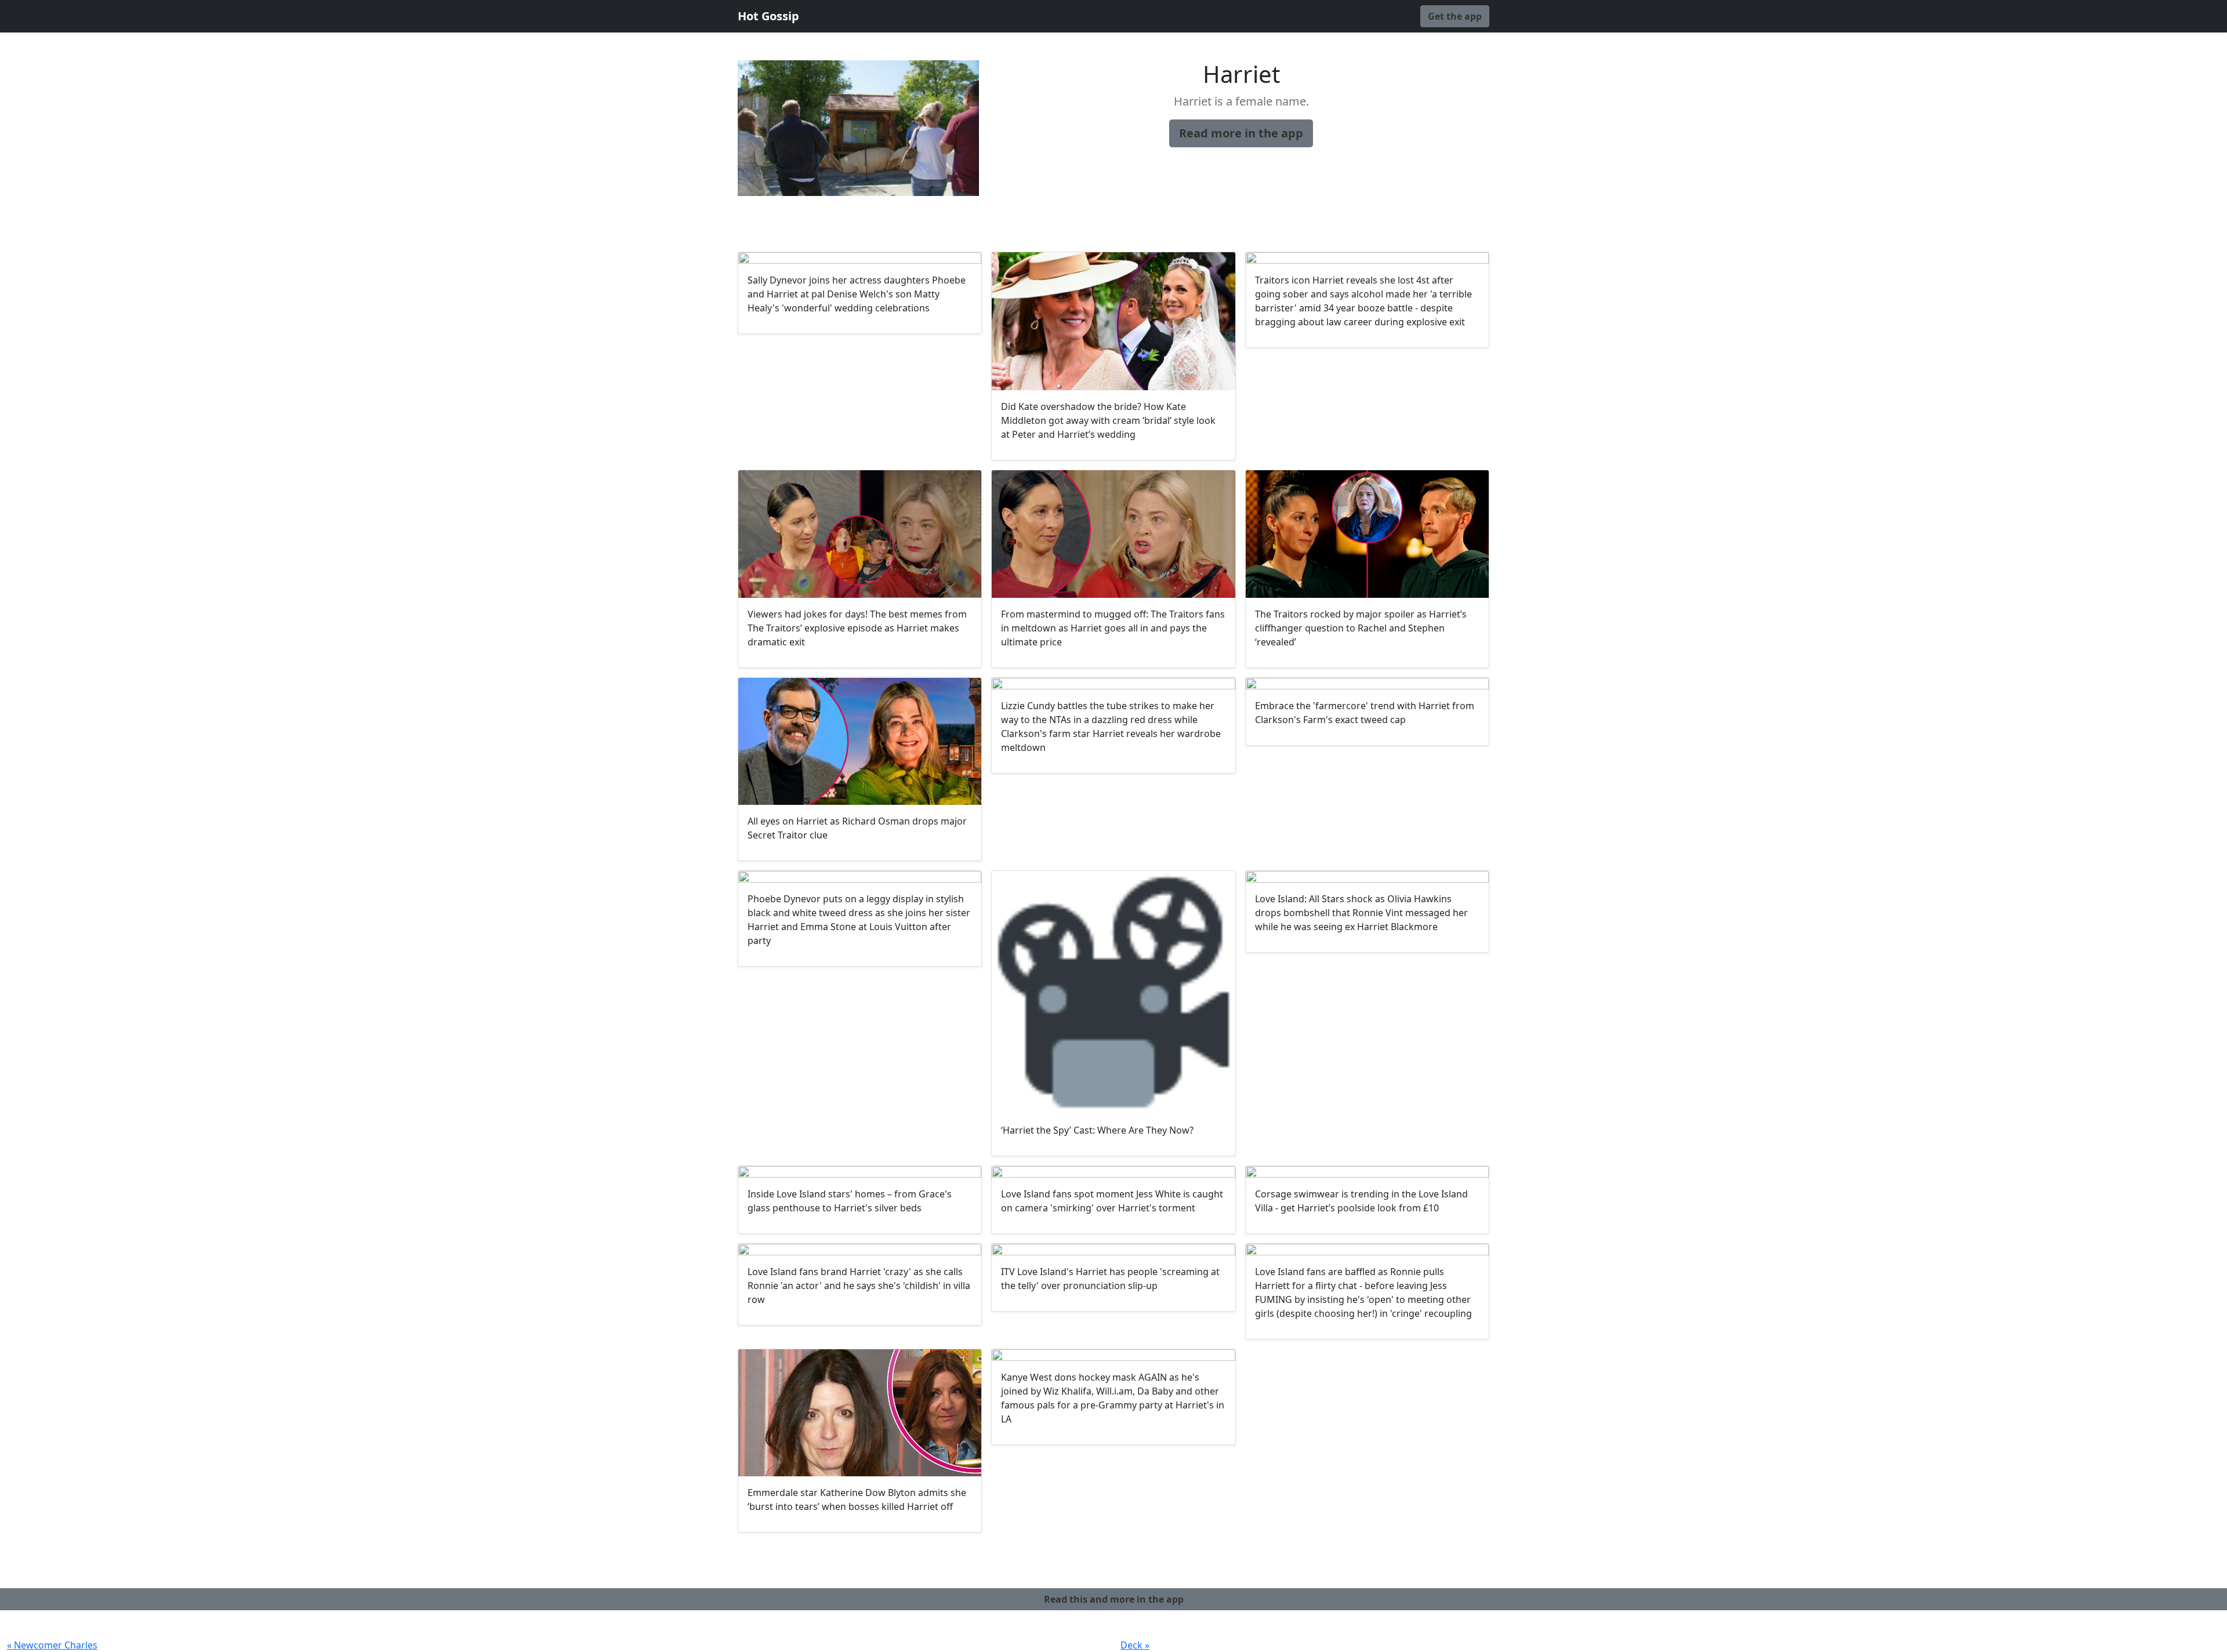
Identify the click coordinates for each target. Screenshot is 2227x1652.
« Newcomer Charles (52, 1645)
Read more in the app (1241, 133)
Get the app (1455, 16)
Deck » (1135, 1645)
